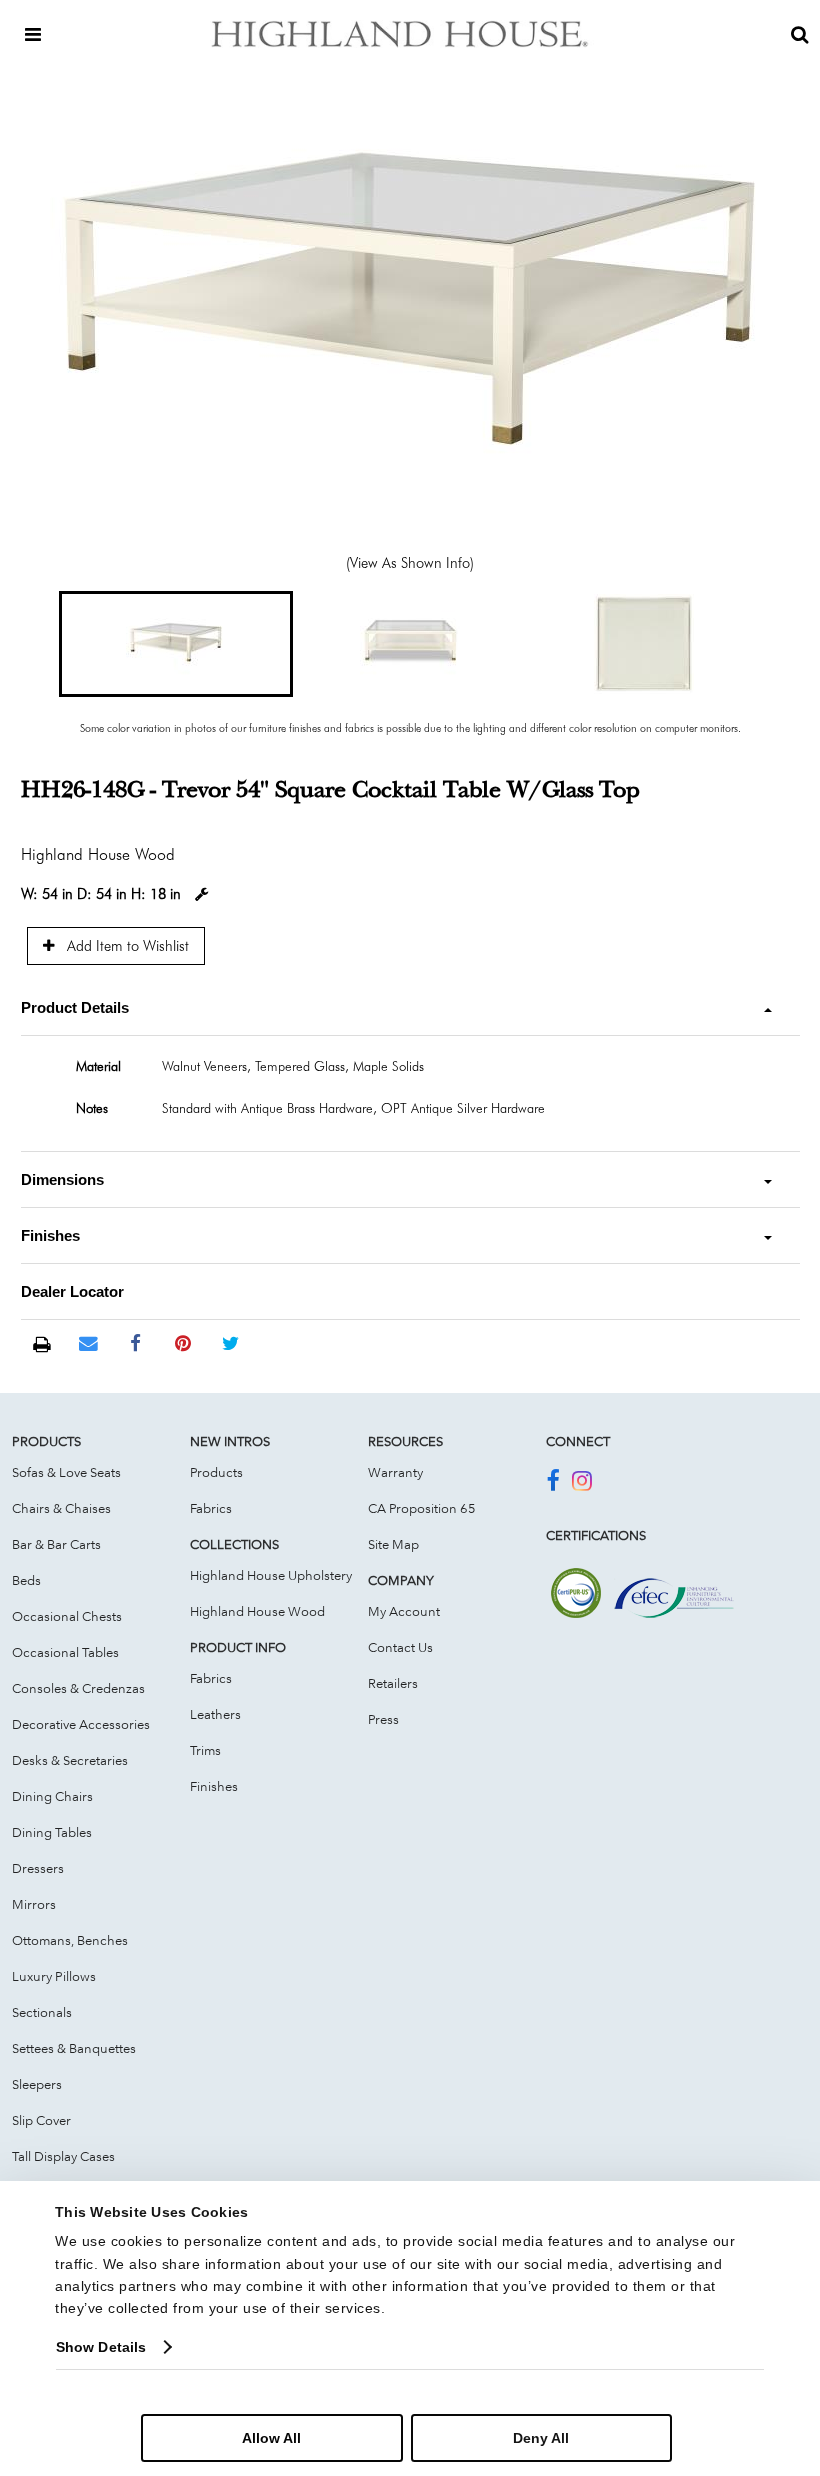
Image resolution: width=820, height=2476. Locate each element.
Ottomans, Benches (70, 1940)
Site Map (393, 1544)
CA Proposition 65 (422, 1508)
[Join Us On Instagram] (582, 1484)
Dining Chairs (52, 1796)
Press (383, 1719)
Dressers (38, 1868)
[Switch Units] (202, 894)
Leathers (215, 1714)
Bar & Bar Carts (56, 1544)
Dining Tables (52, 1832)
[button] (176, 644)
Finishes (214, 1786)
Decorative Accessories (81, 1724)
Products (216, 1472)
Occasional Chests (67, 1616)
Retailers (393, 1683)
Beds (26, 1580)
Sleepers (37, 2084)
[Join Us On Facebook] (552, 1484)
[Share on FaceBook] (135, 1344)
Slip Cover (41, 2120)
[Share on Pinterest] (183, 1344)
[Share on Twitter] (230, 1344)
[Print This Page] (41, 1344)
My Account (404, 1611)
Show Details (101, 2347)
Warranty (395, 1472)
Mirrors (34, 1904)
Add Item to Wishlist (126, 945)
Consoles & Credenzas (78, 1688)
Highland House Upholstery (271, 1575)
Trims (205, 1750)
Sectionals (42, 2012)
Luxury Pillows (54, 1976)
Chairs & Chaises (61, 1508)
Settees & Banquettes (74, 2048)
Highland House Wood (257, 1611)
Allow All (271, 2438)
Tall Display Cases (63, 2156)
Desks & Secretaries (70, 1760)
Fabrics (211, 1508)
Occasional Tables (65, 1652)
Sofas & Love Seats (66, 1472)
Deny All (541, 2438)
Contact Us (400, 1647)
